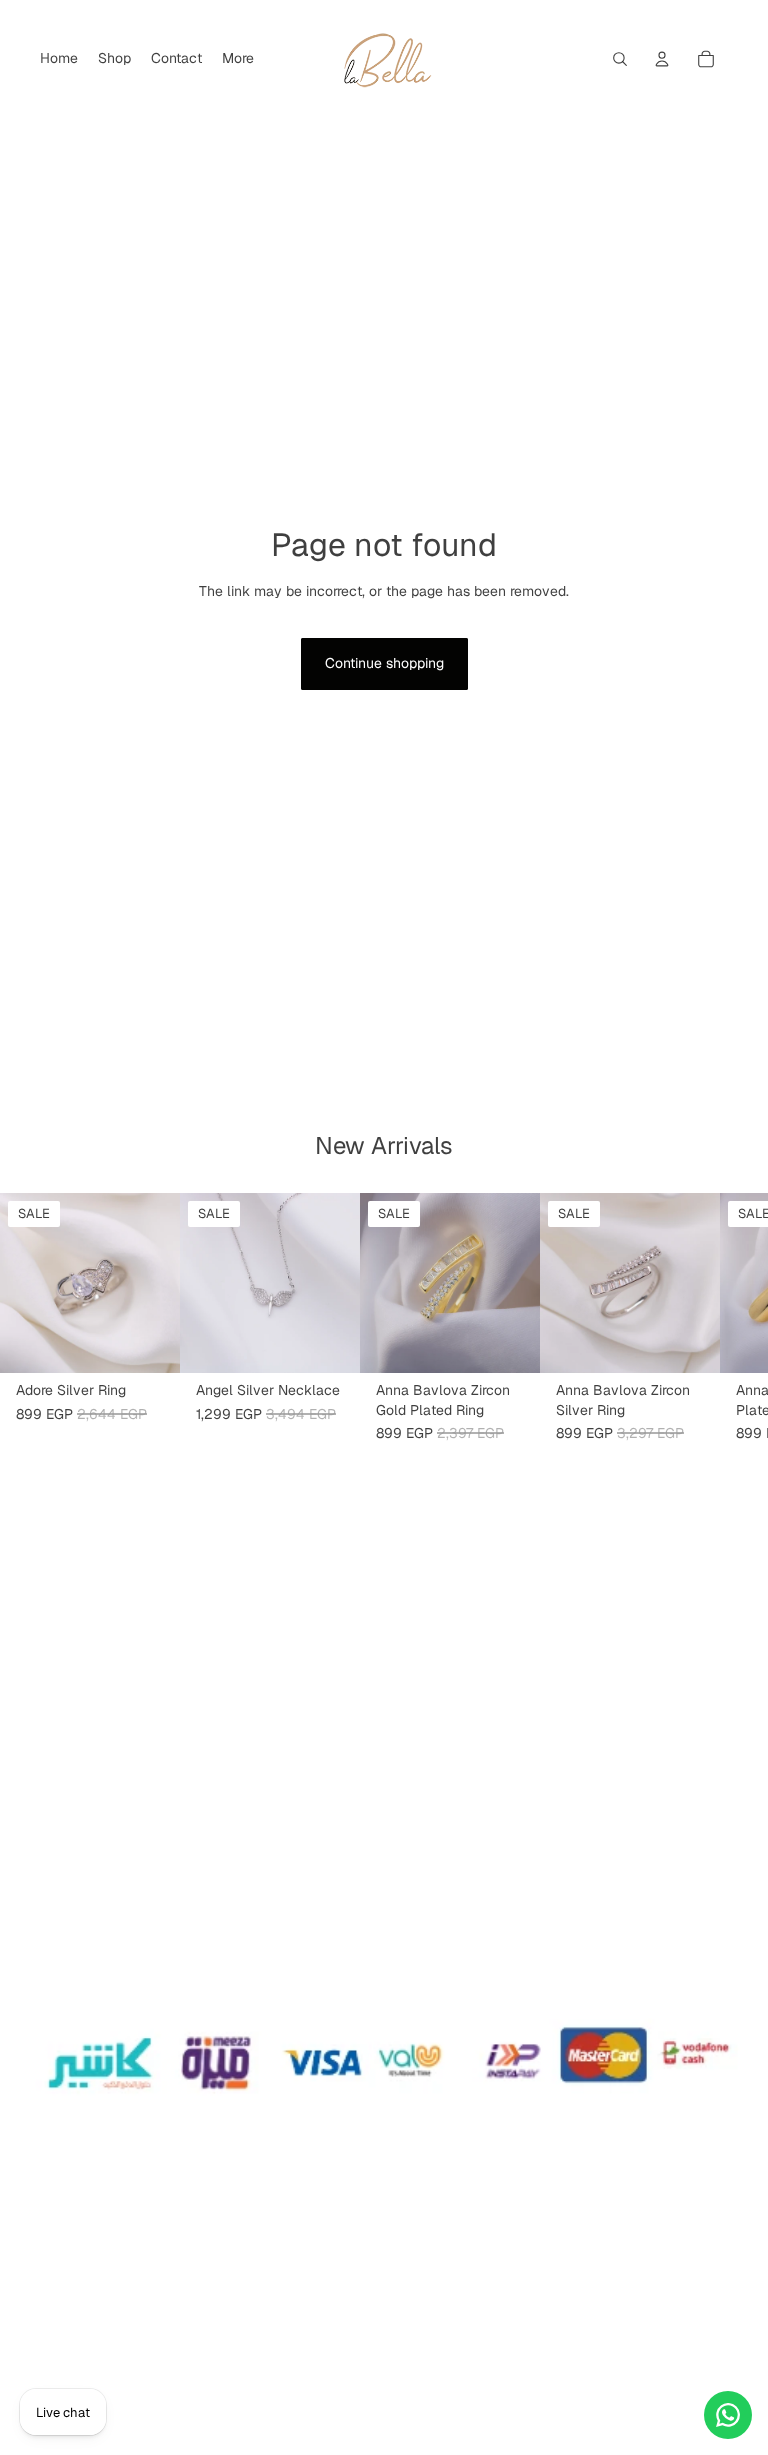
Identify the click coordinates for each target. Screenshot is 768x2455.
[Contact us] (728, 2415)
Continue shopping (384, 663)
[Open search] (620, 59)
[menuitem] (238, 59)
